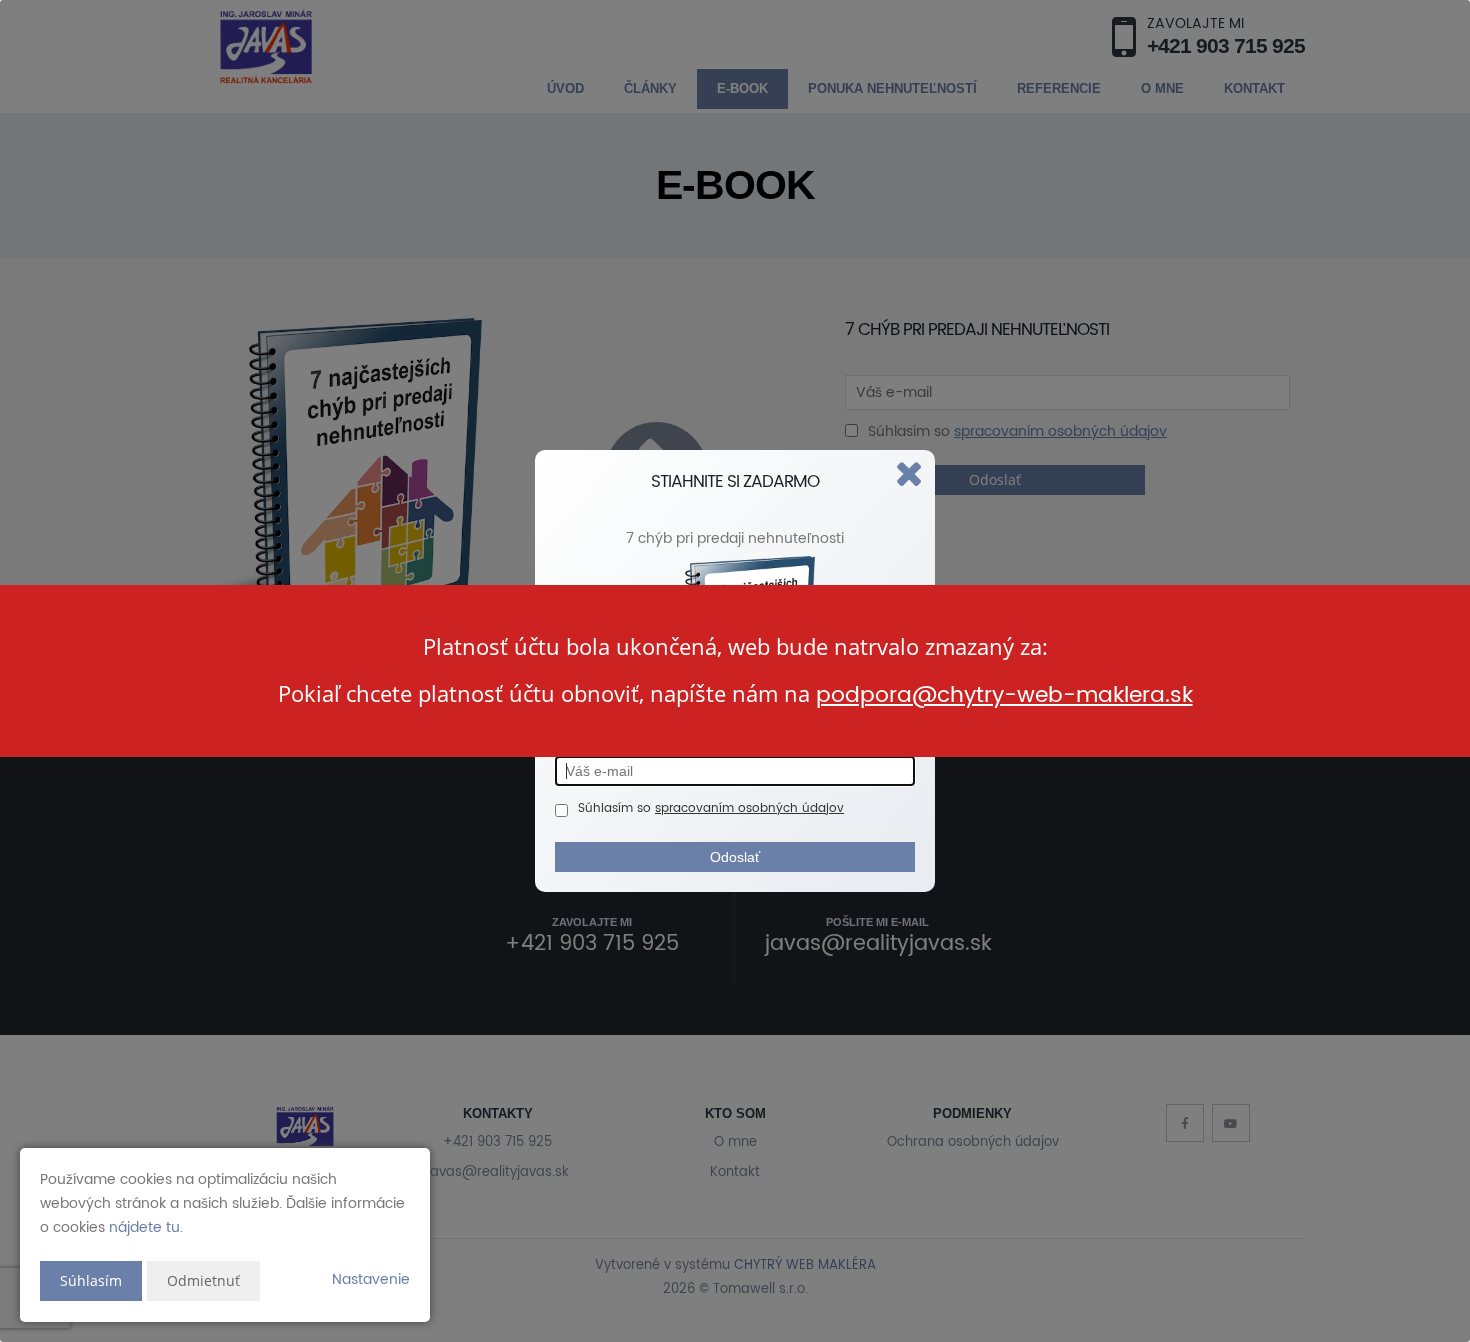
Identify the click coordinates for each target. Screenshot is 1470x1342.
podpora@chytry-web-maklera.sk (1004, 695)
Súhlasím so (616, 808)
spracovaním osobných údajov (749, 808)
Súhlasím (91, 1280)
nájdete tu (144, 1227)
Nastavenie (371, 1279)
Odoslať (735, 857)
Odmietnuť (203, 1280)
